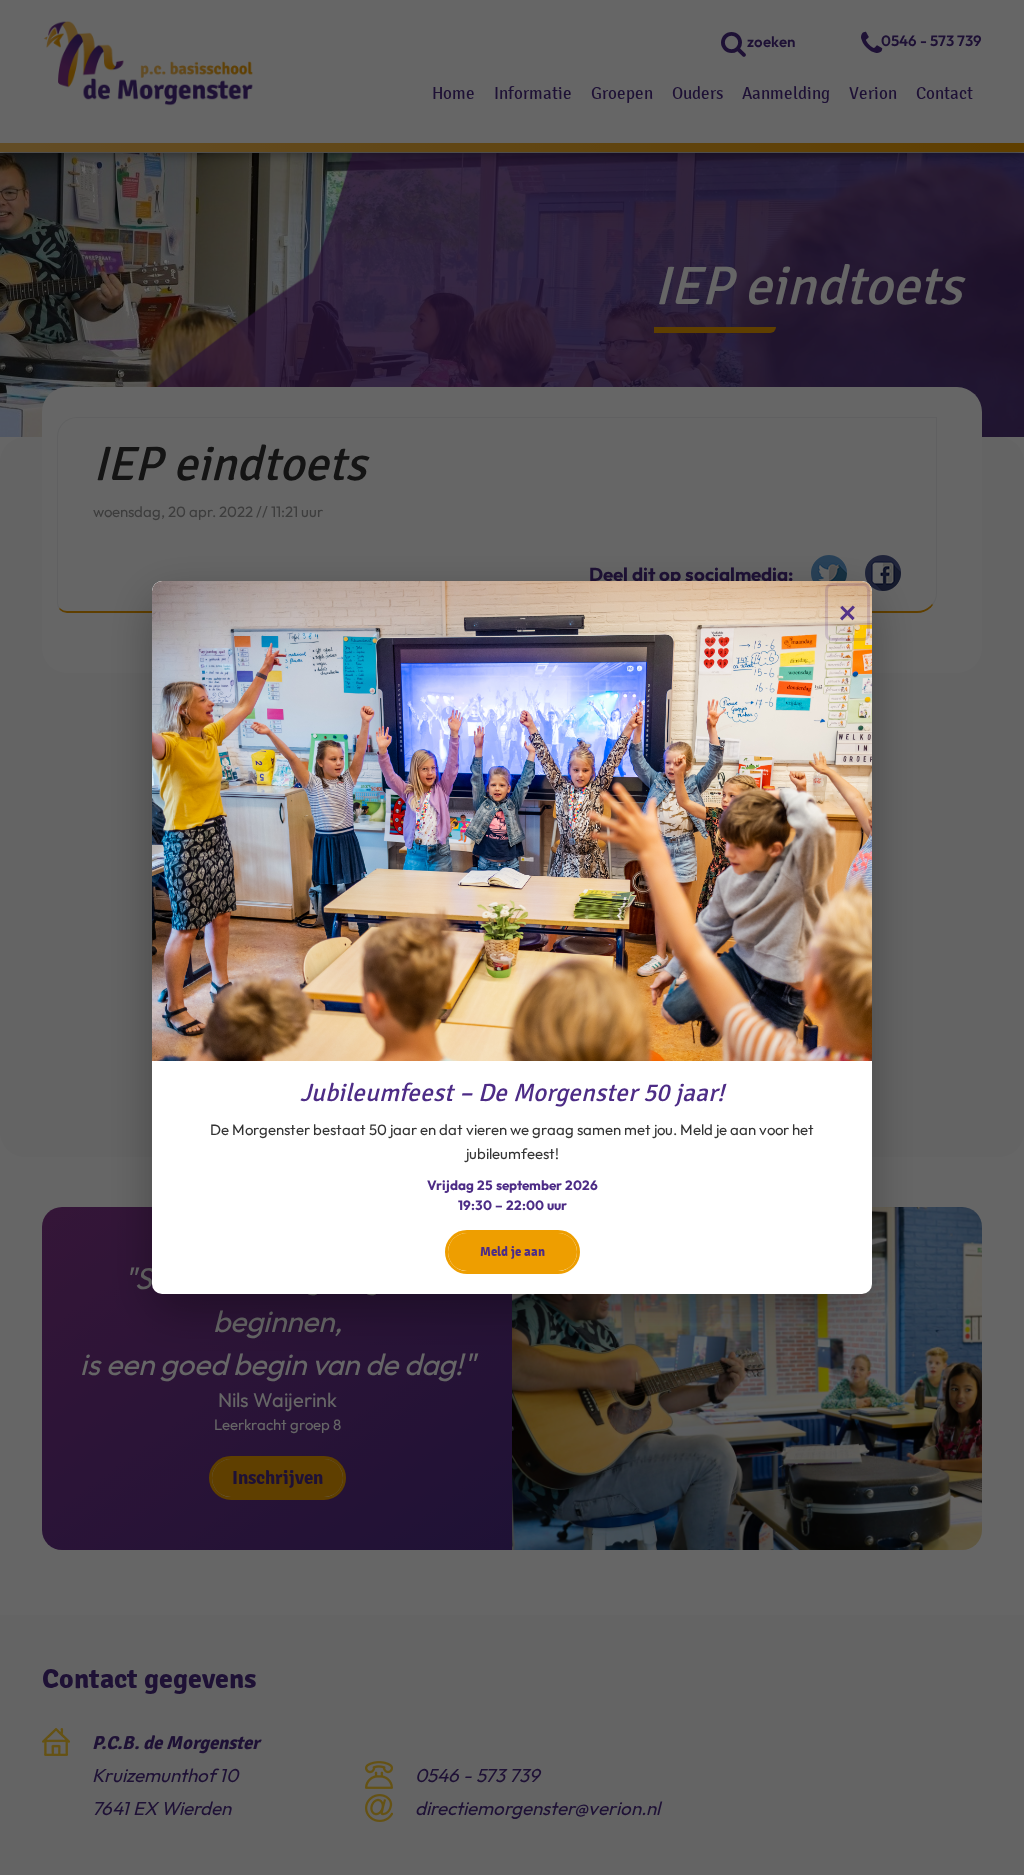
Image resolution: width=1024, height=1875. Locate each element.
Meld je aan (512, 1251)
